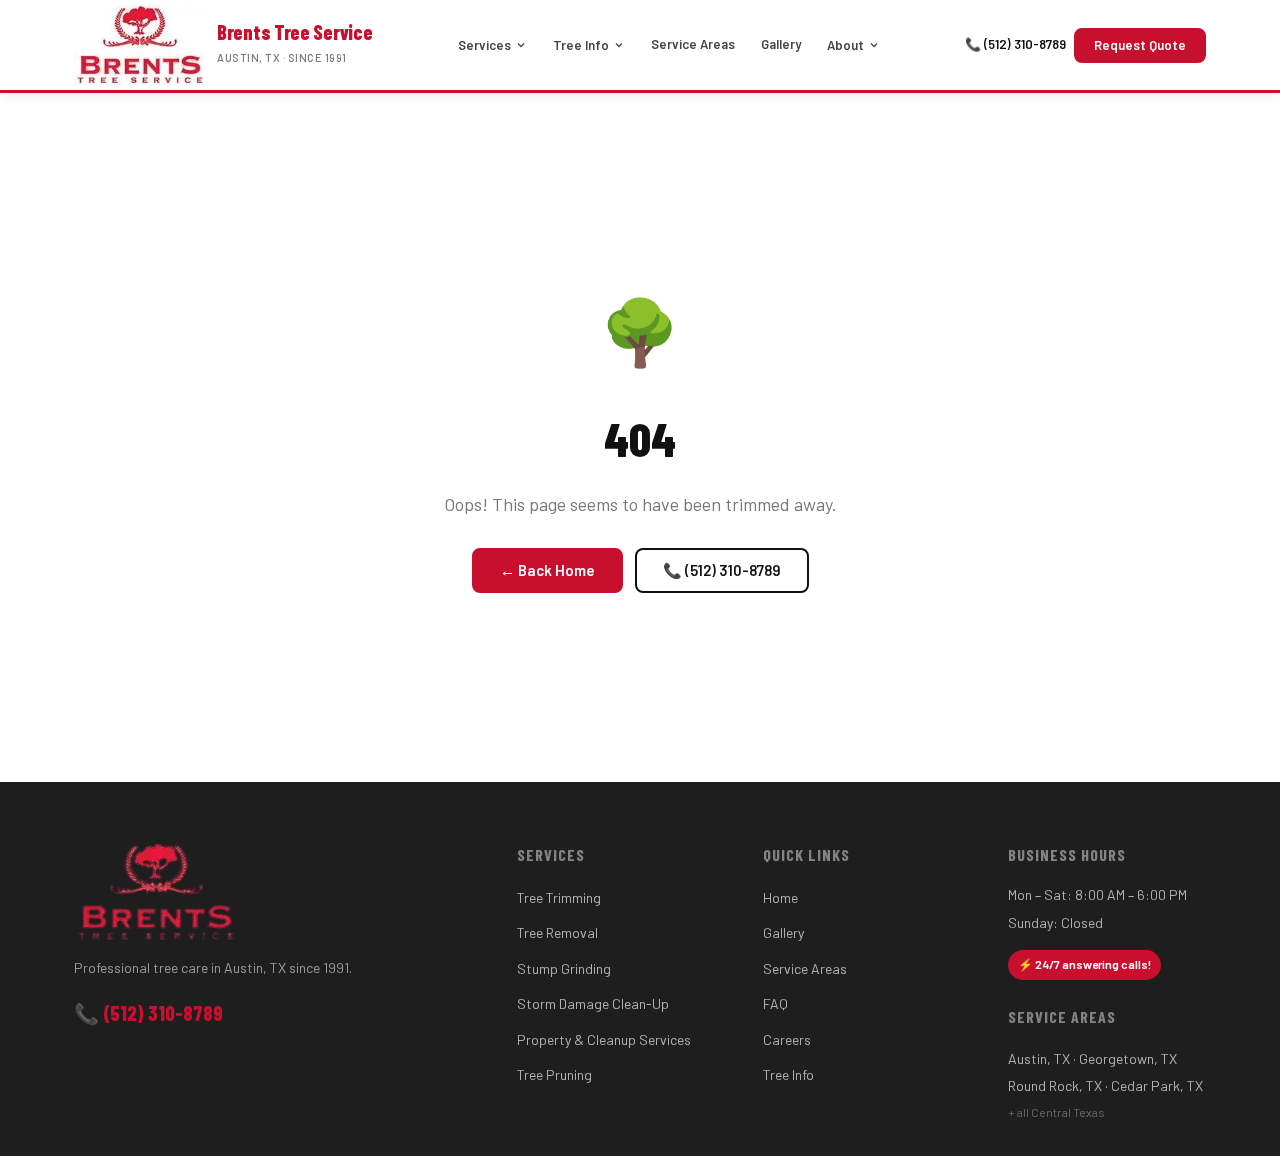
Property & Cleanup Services (604, 1039)
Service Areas (693, 44)
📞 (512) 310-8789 (1015, 44)
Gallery (781, 44)
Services (484, 45)
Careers (787, 1039)
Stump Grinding (564, 968)
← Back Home (547, 570)
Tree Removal (557, 932)
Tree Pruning (554, 1074)
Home (780, 897)
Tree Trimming (559, 897)
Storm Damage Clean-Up (593, 1003)
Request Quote (1140, 45)
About (845, 45)
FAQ (775, 1003)
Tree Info (581, 45)
